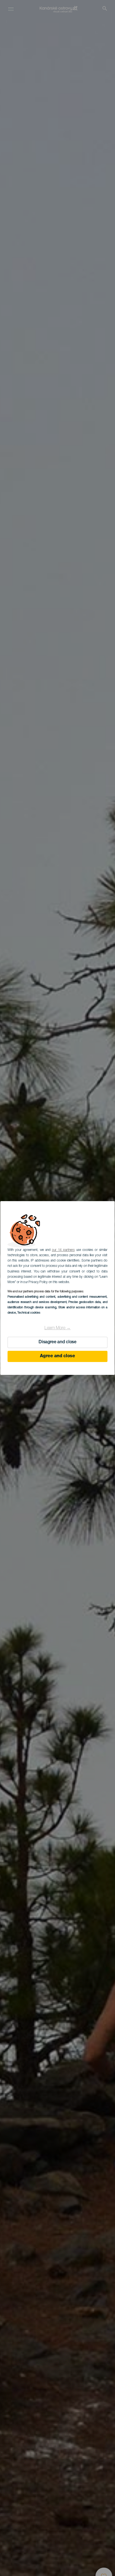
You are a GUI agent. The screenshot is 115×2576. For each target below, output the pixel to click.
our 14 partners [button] (63, 1250)
